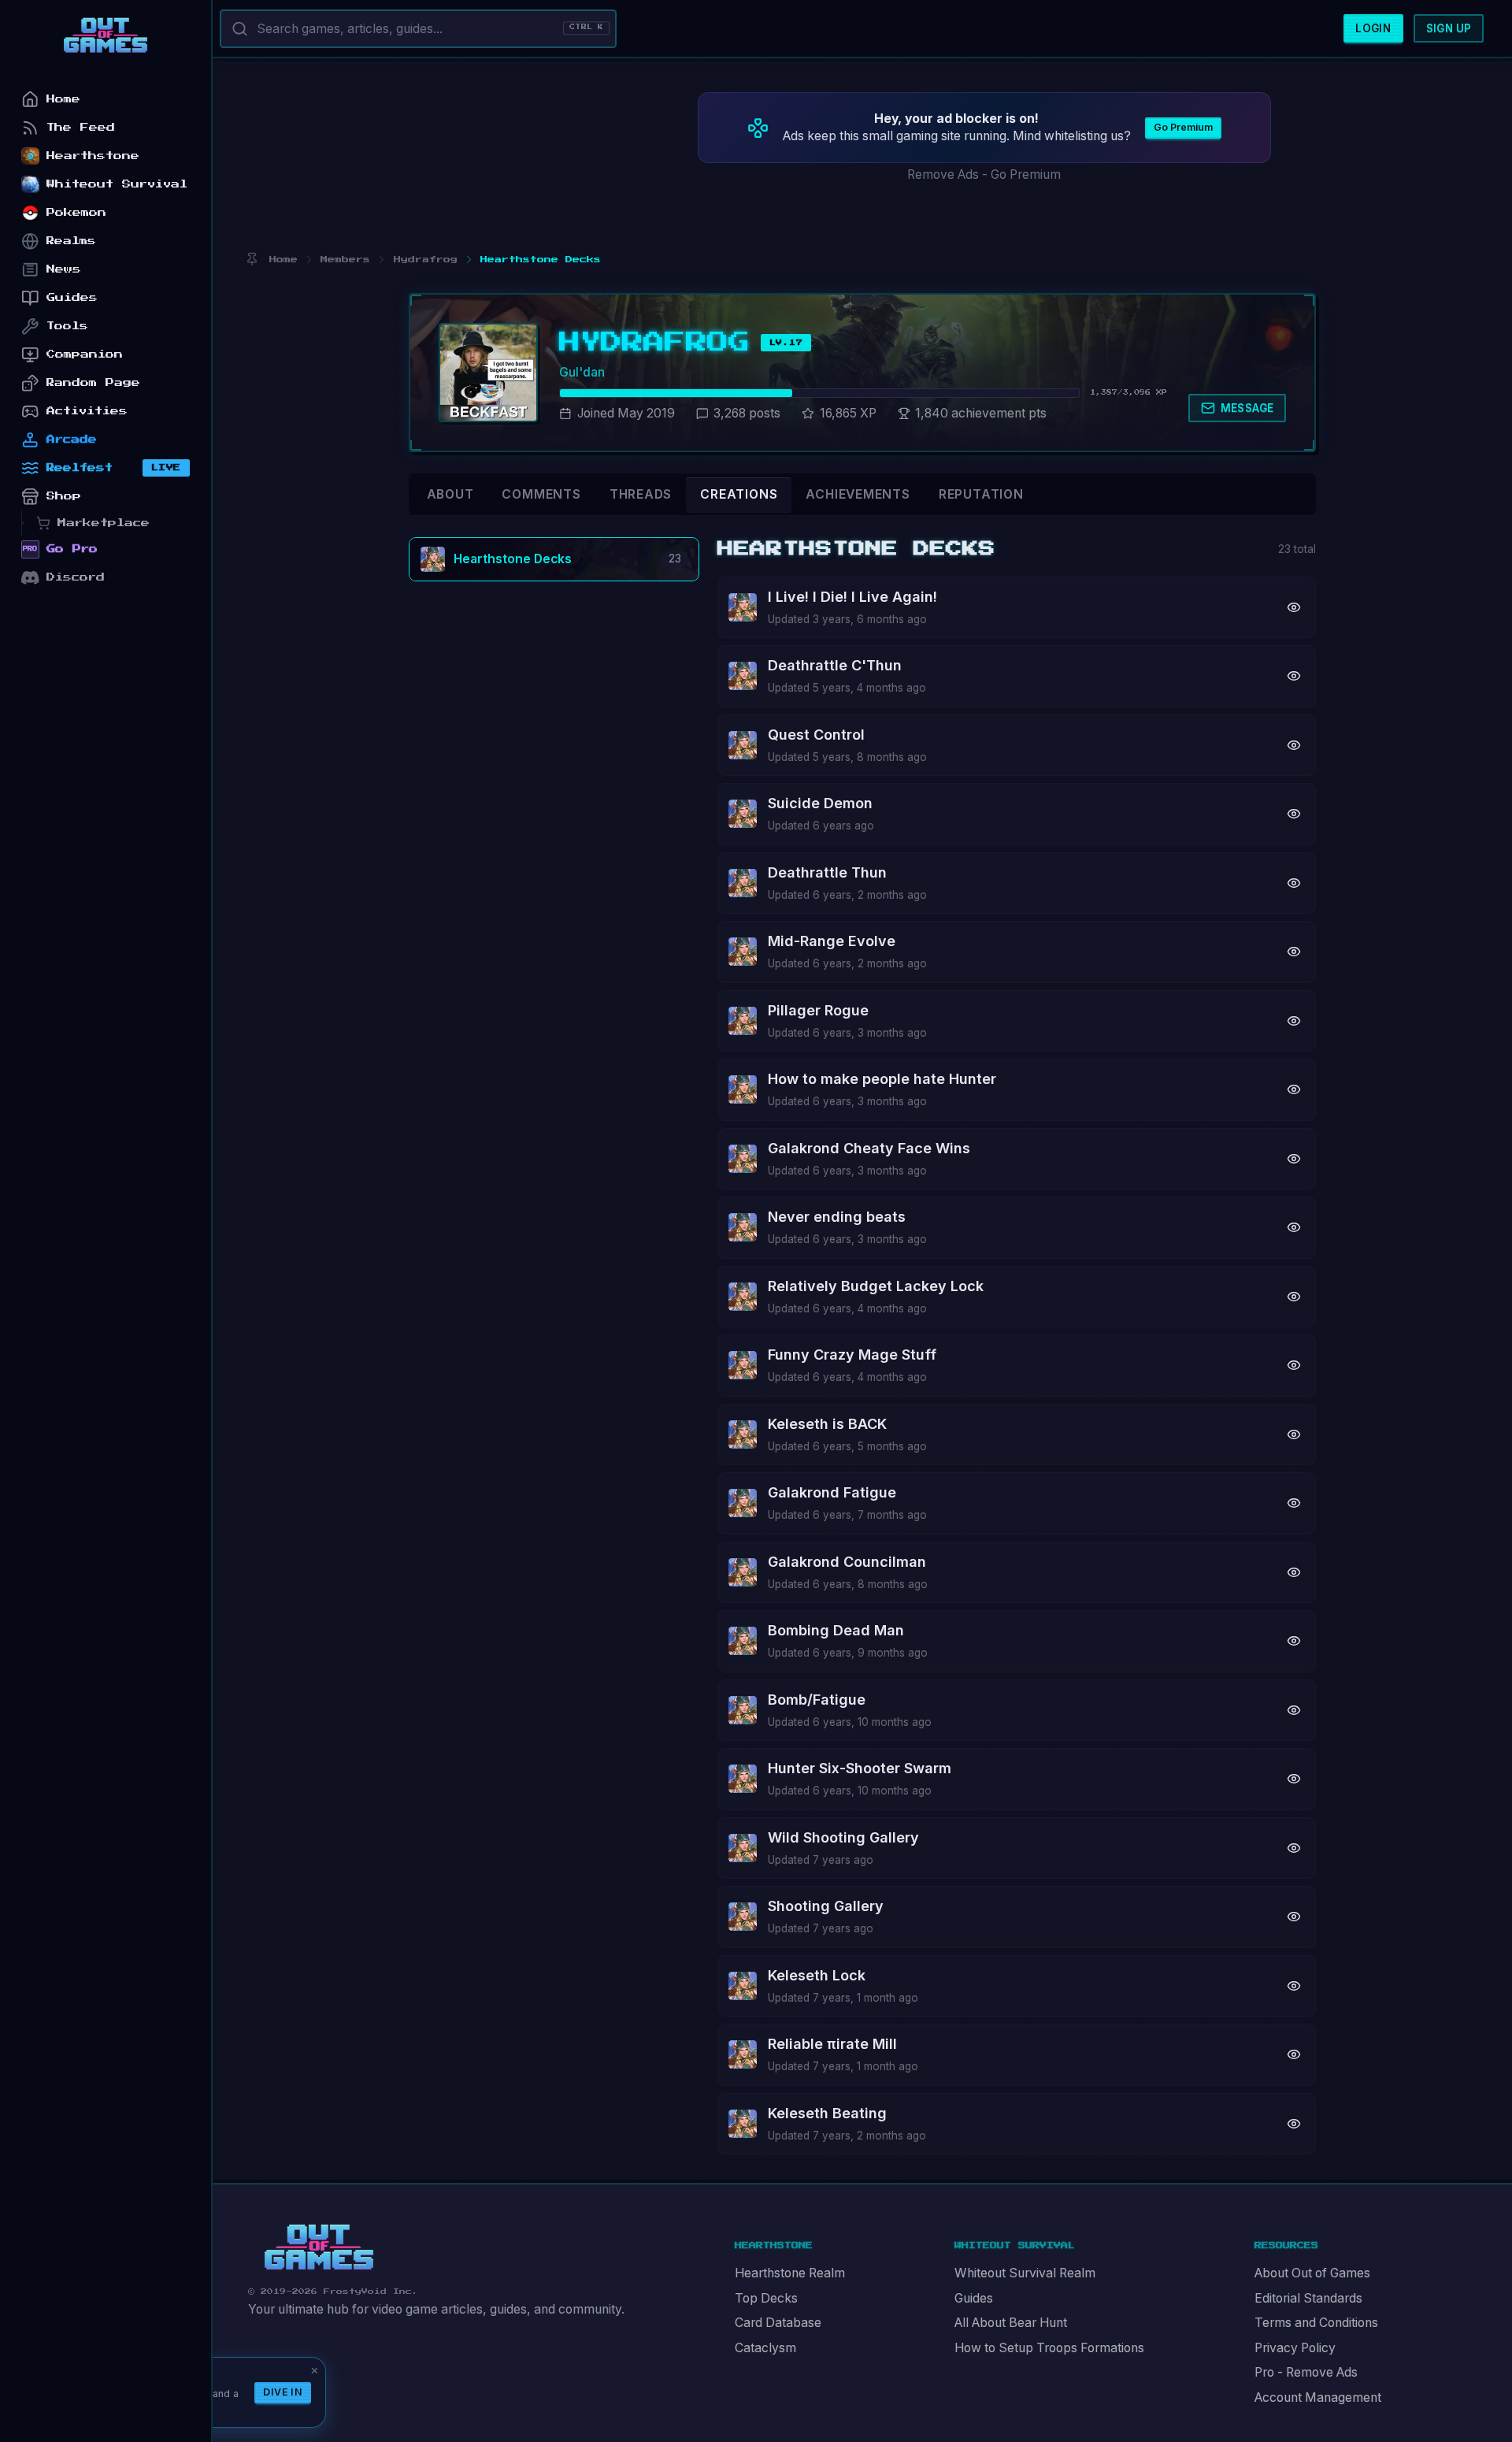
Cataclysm (765, 2348)
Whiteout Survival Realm (1025, 2273)
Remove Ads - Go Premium (984, 174)
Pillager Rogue (818, 1010)
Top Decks (766, 2298)
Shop (64, 496)
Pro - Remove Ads (1306, 2372)
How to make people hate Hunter (882, 1079)
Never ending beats (837, 1217)
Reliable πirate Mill (832, 2044)
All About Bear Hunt (1011, 2323)
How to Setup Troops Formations (1049, 2348)
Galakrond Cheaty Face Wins (869, 1148)
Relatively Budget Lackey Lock (876, 1286)
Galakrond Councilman (847, 1562)
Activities (87, 411)
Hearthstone (93, 156)
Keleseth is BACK (827, 1424)
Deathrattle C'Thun (835, 665)
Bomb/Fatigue (817, 1700)
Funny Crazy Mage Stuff (852, 1355)
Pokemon (76, 212)
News (64, 269)
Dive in (283, 2392)
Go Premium (1183, 127)
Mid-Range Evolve (832, 941)
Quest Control (816, 735)
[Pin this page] (252, 260)
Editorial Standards (1308, 2298)
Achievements (858, 494)
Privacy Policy (1295, 2348)
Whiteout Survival (117, 184)
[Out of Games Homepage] (319, 2247)
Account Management (1318, 2397)
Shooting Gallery (826, 1906)
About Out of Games (1312, 2273)
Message (1247, 408)
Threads (641, 494)
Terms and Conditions (1316, 2323)
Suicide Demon (820, 803)
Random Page (93, 382)
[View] (1294, 607)
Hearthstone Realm (790, 2273)
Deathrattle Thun (827, 872)
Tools (67, 326)
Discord (76, 577)
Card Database (778, 2323)
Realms (71, 241)
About (450, 494)
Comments (541, 494)
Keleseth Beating (827, 2113)
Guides (974, 2298)
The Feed (81, 127)
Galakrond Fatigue (832, 1492)
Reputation (981, 494)
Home (63, 99)
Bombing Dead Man (836, 1630)
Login (1373, 28)
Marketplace (104, 523)
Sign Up (1449, 28)
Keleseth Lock (817, 1975)
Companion (85, 354)
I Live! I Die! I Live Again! (852, 597)
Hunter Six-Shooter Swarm (860, 1768)
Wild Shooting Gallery (843, 1837)
